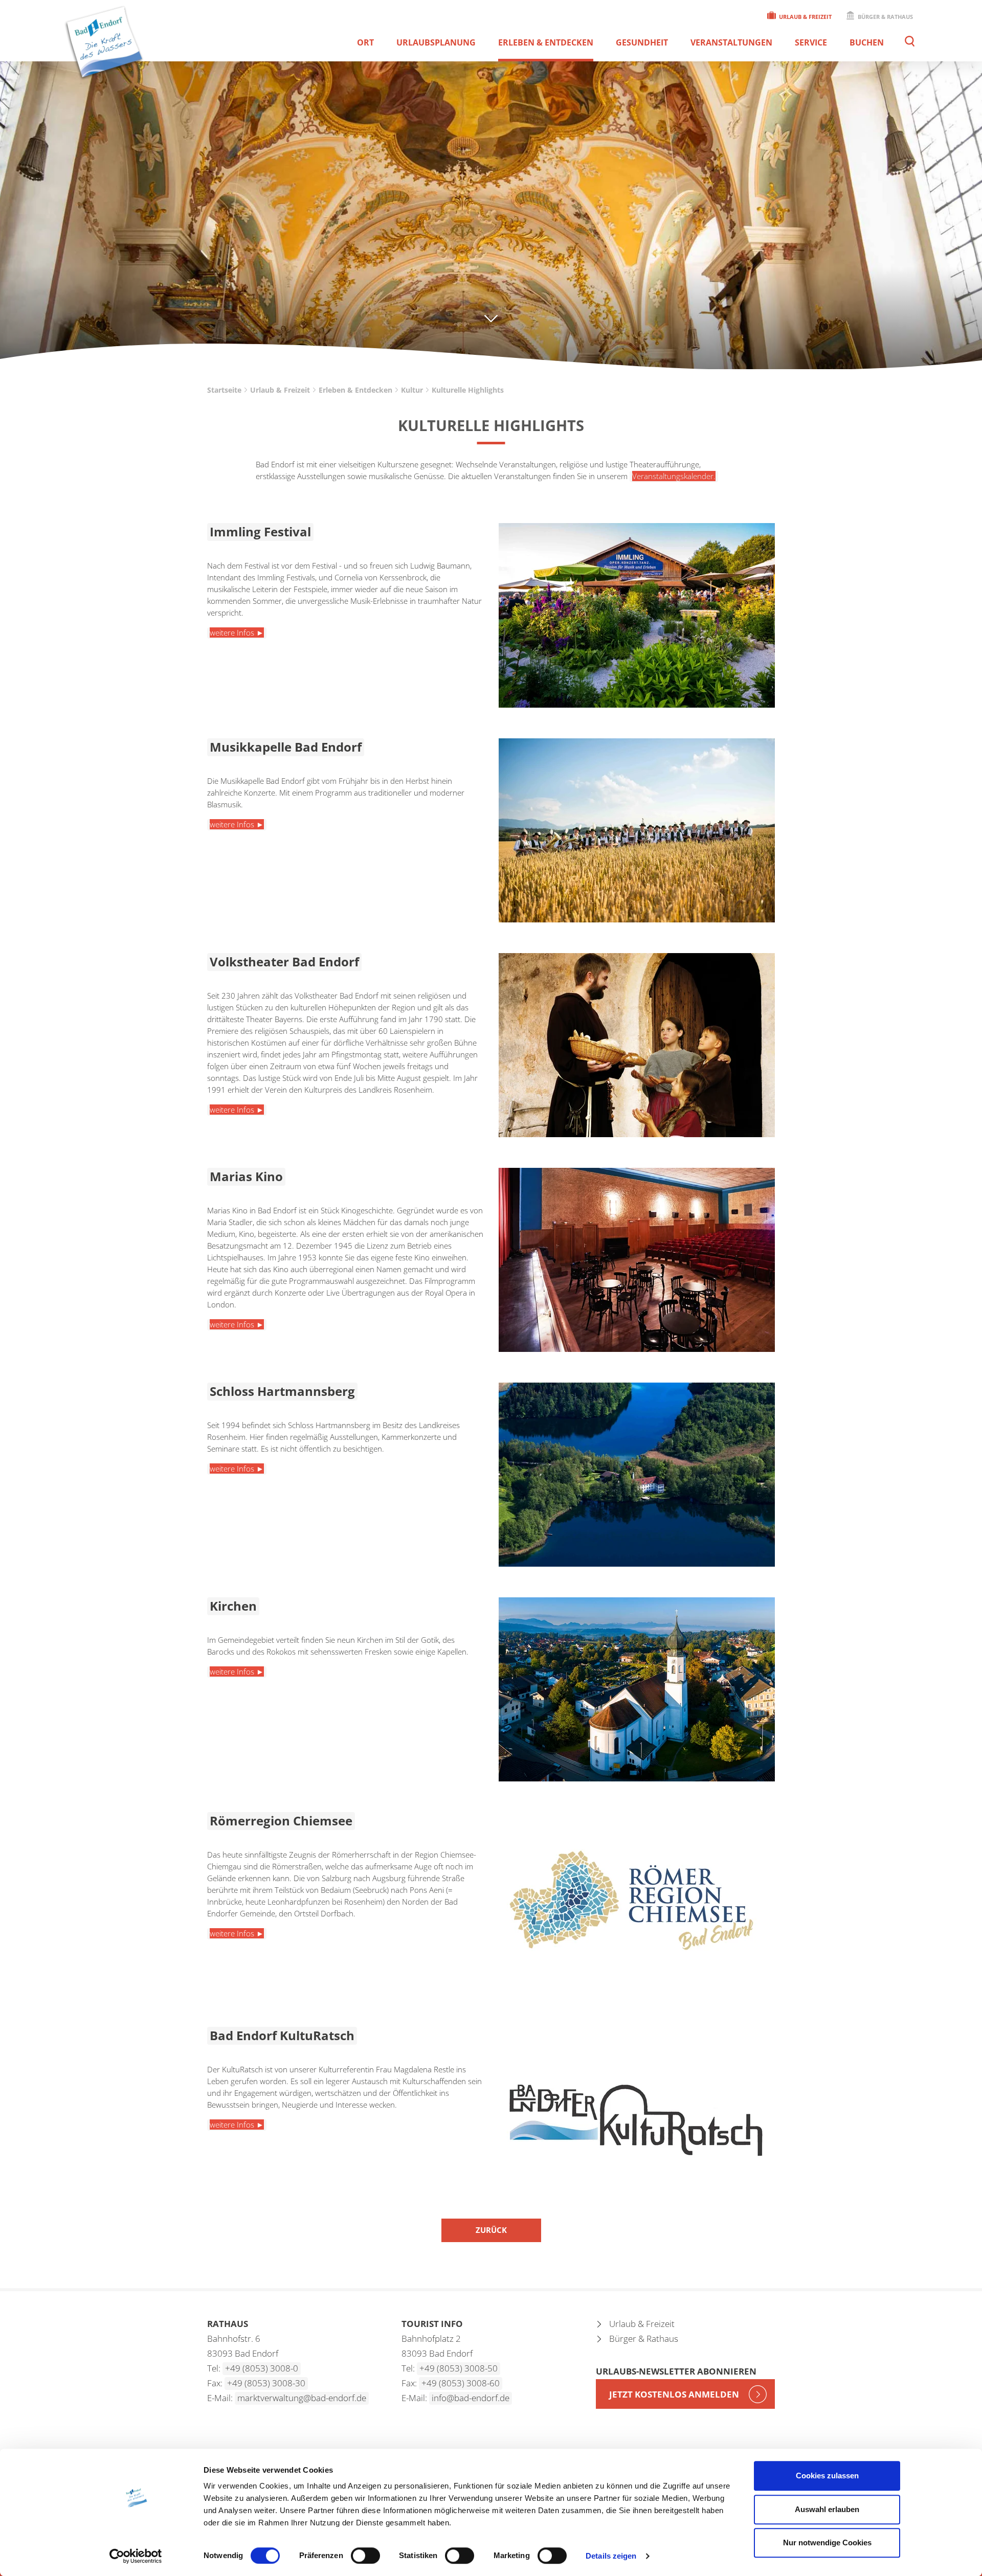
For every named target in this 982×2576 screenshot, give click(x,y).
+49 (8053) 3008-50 (459, 2368)
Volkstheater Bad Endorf (284, 962)
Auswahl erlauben (827, 2509)
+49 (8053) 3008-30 (266, 2383)
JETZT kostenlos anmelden (674, 2394)
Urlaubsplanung (436, 42)
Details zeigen (611, 2556)
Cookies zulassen (827, 2476)
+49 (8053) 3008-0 (262, 2368)
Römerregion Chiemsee (281, 1821)
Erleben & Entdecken (546, 42)
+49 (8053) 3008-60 (461, 2383)
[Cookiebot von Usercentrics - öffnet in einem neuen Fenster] (136, 2556)
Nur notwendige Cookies (827, 2543)
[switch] (365, 2556)
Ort (365, 42)
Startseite (224, 390)
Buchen (867, 42)
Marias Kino (246, 1176)
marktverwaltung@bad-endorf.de (302, 2398)
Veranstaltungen (731, 42)
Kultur (412, 390)
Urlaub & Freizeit (805, 17)
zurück (491, 2230)
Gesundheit (642, 42)
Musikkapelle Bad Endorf (286, 747)
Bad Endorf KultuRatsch (282, 2035)
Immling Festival (260, 532)
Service (811, 42)
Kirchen (233, 1606)
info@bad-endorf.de (471, 2398)
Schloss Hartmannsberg (282, 1391)
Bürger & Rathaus (885, 17)
